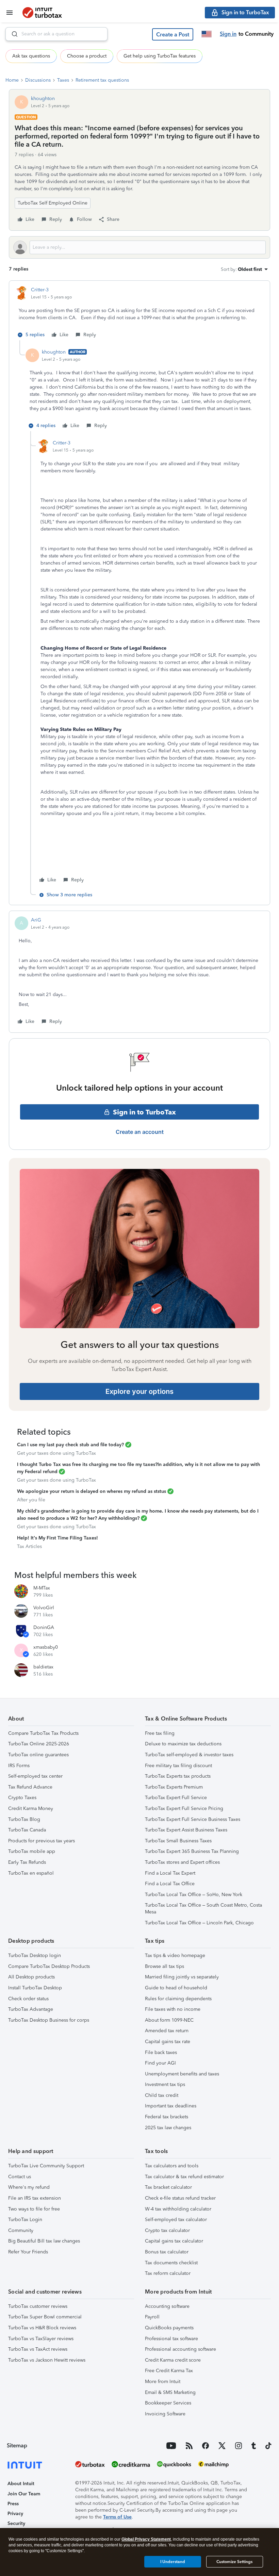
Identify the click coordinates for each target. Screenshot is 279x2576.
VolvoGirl (44, 1608)
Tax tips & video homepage (175, 1955)
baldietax (43, 1667)
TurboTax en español (31, 1873)
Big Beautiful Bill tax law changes (44, 2241)
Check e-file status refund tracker (180, 2198)
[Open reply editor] (139, 247)
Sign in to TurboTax (144, 1112)
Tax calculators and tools (172, 2166)
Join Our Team (24, 2494)
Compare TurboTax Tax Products (43, 1733)
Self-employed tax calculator (176, 2220)
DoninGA (44, 1627)
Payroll (152, 2317)
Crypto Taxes (22, 1798)
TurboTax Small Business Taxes (178, 1841)
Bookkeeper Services (168, 2403)
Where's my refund (29, 2187)
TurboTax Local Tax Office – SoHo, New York (194, 1895)
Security (16, 2523)
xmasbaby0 (46, 1647)
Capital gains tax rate (168, 2042)
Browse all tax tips (165, 1966)
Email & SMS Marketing (170, 2392)
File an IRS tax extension (35, 2198)
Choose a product (87, 56)
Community (21, 2230)
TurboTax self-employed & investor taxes (189, 1755)
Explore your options (139, 1391)
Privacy (15, 2514)
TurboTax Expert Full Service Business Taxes (193, 1819)
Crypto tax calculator (167, 2230)
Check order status (28, 1999)
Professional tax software (171, 2339)
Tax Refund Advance (30, 1787)
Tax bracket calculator (168, 2187)
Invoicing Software (165, 2414)
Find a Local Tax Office (170, 1884)
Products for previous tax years (42, 1841)
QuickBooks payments (169, 2328)
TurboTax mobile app (32, 1851)
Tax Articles (29, 1546)
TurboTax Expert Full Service (176, 1798)
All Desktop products (31, 1977)
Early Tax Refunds (27, 1862)
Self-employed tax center (35, 1776)
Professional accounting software (180, 2349)
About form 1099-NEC (169, 2020)
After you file (31, 1500)
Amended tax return (167, 2031)
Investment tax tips (165, 2084)
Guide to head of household (176, 1988)
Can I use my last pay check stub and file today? (70, 1445)
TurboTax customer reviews (38, 2306)
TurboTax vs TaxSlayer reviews (41, 2339)
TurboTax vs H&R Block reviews (42, 2328)
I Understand (173, 2562)
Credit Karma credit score (173, 2360)
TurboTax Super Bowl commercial (45, 2317)
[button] (173, 34)
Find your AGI (160, 2063)
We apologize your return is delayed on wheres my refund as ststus (92, 1491)
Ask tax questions (31, 56)
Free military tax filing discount (178, 1766)
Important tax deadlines (171, 2106)
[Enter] (12, 34)
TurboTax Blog (24, 1819)
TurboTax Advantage (31, 2009)
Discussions (38, 80)
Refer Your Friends (28, 2252)
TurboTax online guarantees (38, 1755)
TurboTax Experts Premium (174, 1787)
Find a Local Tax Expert (170, 1873)
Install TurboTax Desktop (35, 1988)
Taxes (63, 80)
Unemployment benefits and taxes (182, 2074)
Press (13, 2504)
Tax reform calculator (168, 2273)
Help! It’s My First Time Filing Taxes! (58, 1538)
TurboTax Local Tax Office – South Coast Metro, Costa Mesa (203, 1909)
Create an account (140, 1132)
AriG (36, 920)
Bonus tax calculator (167, 2252)
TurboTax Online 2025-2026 (39, 1744)
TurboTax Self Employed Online (53, 203)
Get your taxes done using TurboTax (56, 1453)
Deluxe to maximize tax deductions (183, 1744)
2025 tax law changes (168, 2128)
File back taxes (161, 2052)
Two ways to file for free (34, 2209)
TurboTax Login (25, 2220)
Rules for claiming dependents (178, 1999)
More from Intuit (163, 2382)
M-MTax (42, 1588)
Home (12, 80)
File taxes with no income (173, 2009)
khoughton (43, 99)
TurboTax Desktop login (35, 1955)
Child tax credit (162, 2095)
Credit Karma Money (31, 1808)
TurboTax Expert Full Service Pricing (184, 1808)
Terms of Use (117, 2517)
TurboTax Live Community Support (46, 2166)
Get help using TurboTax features (160, 56)
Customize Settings (234, 2562)
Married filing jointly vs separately (182, 1977)
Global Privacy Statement (146, 2539)
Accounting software (167, 2306)
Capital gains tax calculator (174, 2241)
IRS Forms (19, 1766)
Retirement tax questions (102, 80)
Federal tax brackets (167, 2117)
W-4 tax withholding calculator (178, 2209)
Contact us (20, 2177)
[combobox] (56, 34)
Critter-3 (40, 290)
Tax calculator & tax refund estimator (184, 2177)
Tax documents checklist (171, 2263)
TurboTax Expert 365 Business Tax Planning (192, 1851)
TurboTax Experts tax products (178, 1776)
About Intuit (21, 2484)
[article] (139, 313)
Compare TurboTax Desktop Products (49, 1966)
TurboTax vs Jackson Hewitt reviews (47, 2360)
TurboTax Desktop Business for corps (49, 2020)
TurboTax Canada (27, 1830)
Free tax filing (160, 1733)
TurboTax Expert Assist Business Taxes (186, 1830)
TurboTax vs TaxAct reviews (38, 2349)
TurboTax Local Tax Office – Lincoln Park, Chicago (199, 1923)
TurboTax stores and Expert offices (182, 1862)
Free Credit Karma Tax (169, 2371)
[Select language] (207, 34)
